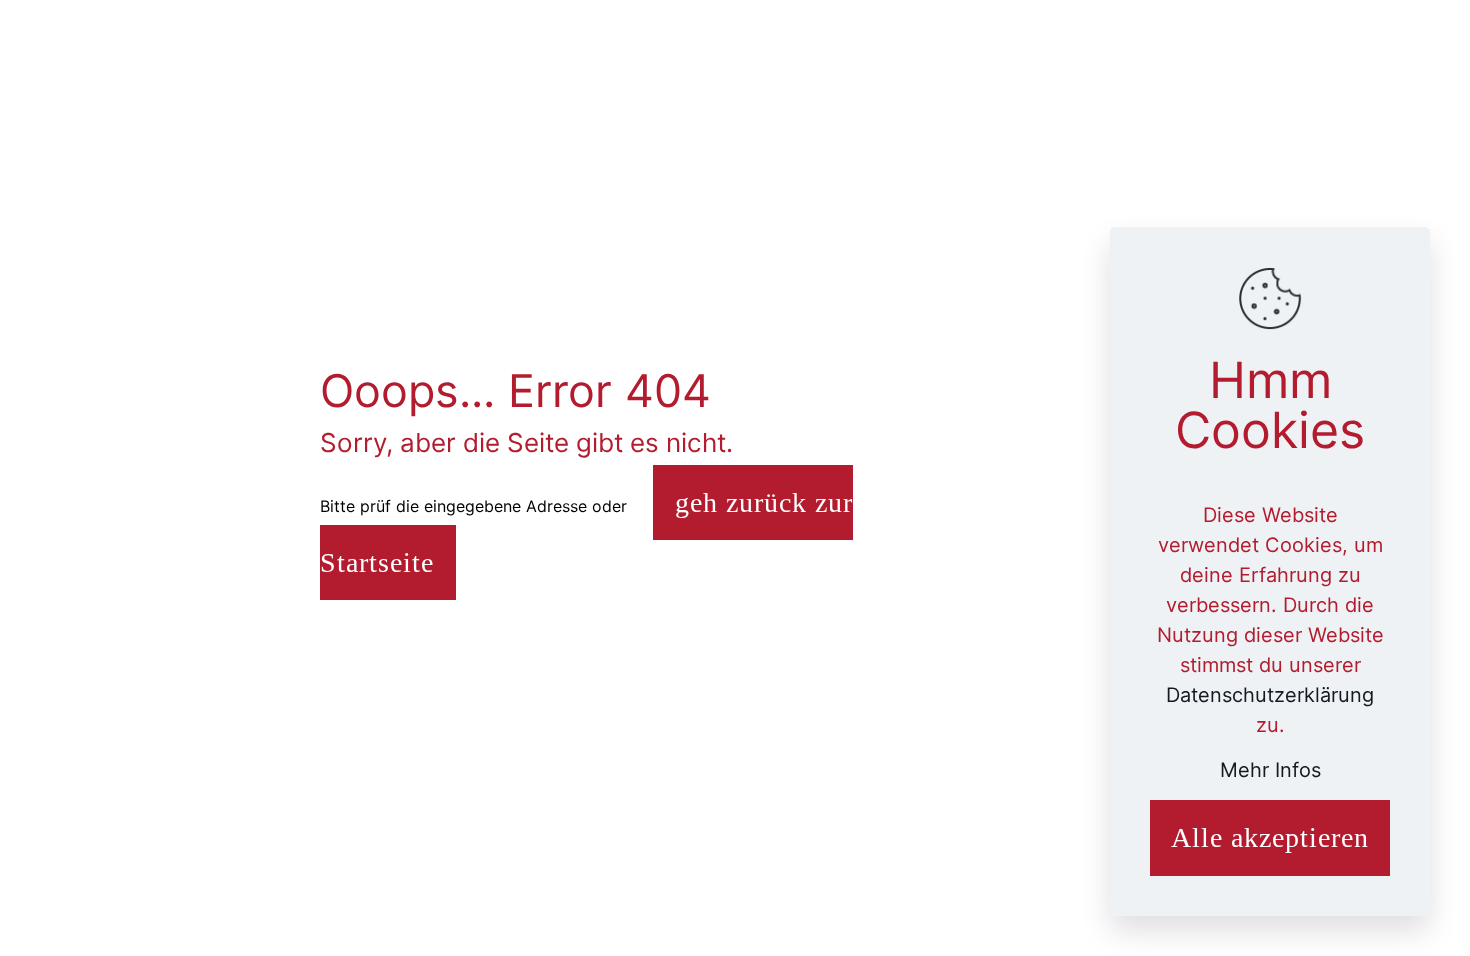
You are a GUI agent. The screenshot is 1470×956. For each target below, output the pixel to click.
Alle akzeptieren (1270, 837)
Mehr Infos (1270, 770)
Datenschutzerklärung (1270, 695)
